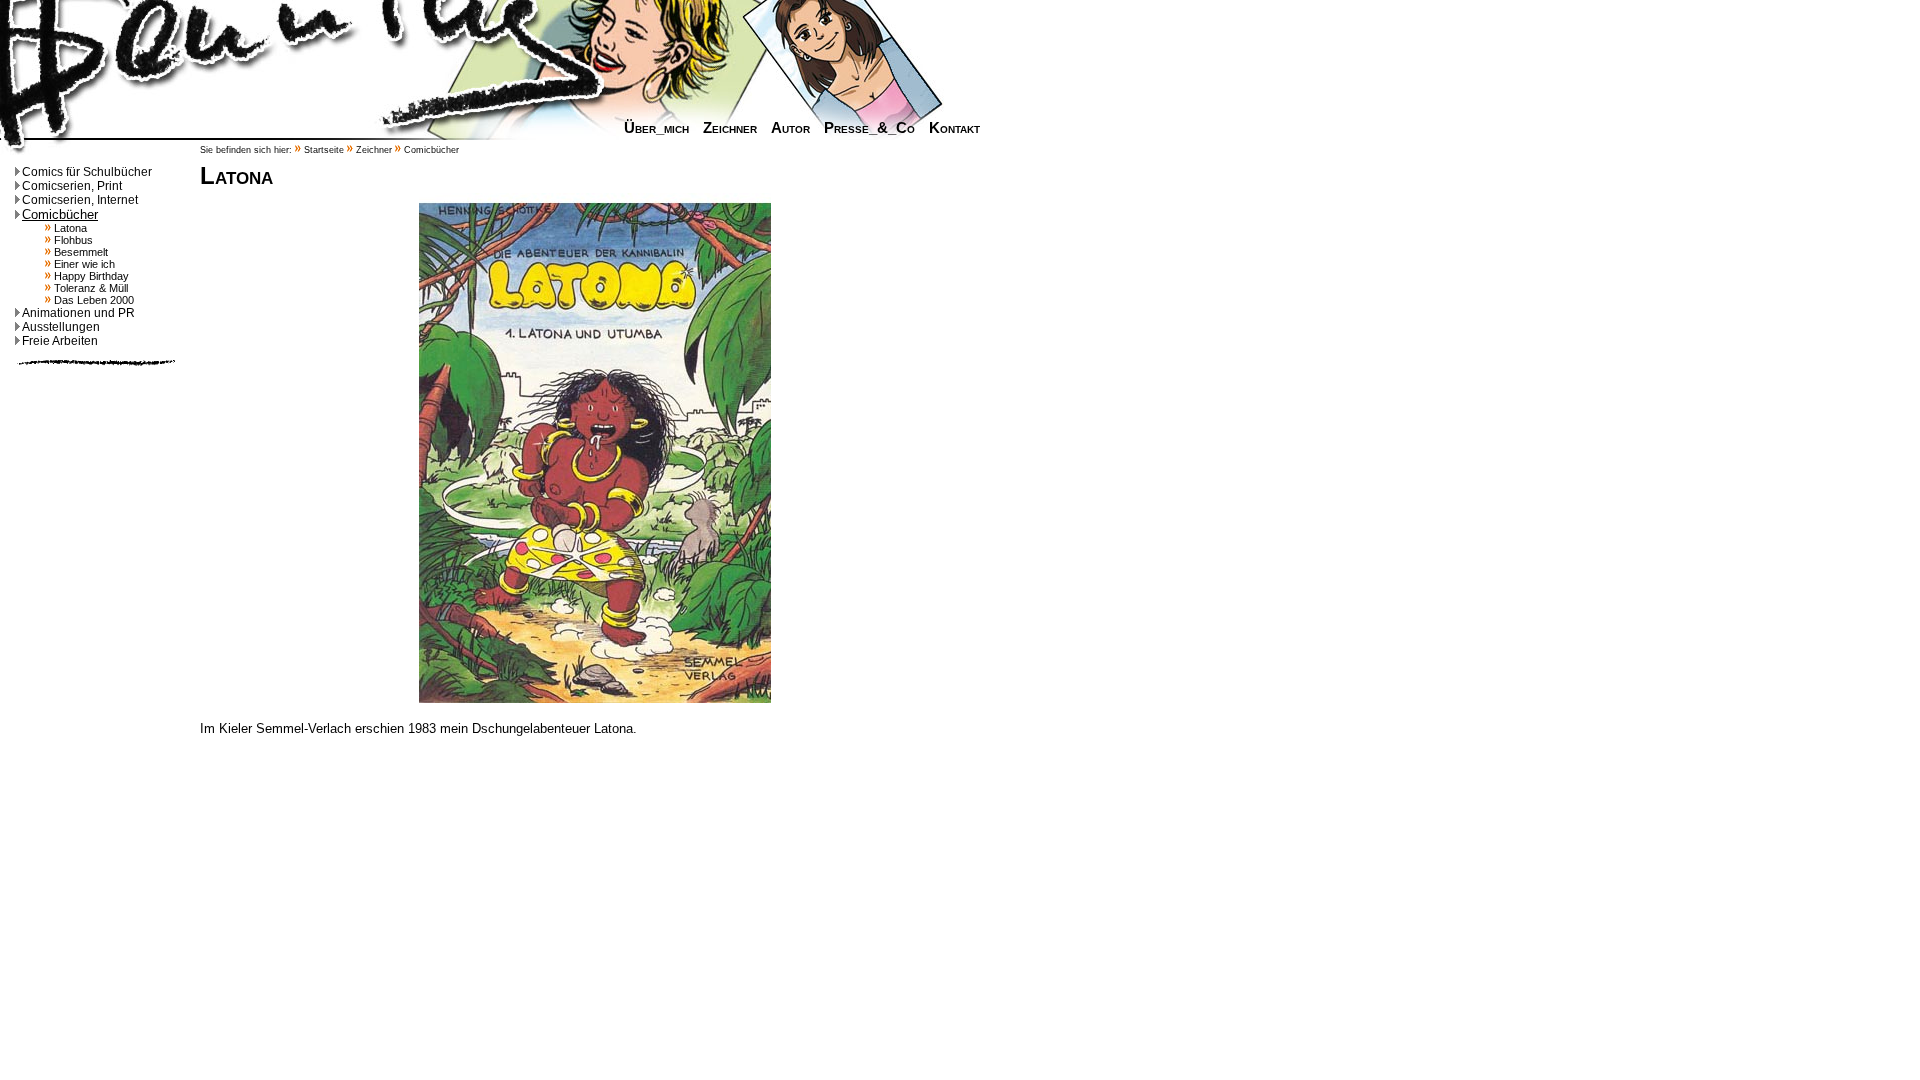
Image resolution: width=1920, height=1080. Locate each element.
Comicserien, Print (72, 186)
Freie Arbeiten (60, 341)
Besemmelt (79, 252)
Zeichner (730, 128)
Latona (69, 228)
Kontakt (954, 128)
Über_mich (656, 128)
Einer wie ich (83, 264)
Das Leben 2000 (92, 300)
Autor (790, 128)
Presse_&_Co (869, 128)
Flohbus (72, 240)
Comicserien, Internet (80, 200)
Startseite (324, 150)
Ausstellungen (61, 327)
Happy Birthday (90, 276)
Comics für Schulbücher (87, 172)
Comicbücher (60, 214)
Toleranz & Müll (89, 288)
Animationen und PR (78, 313)
